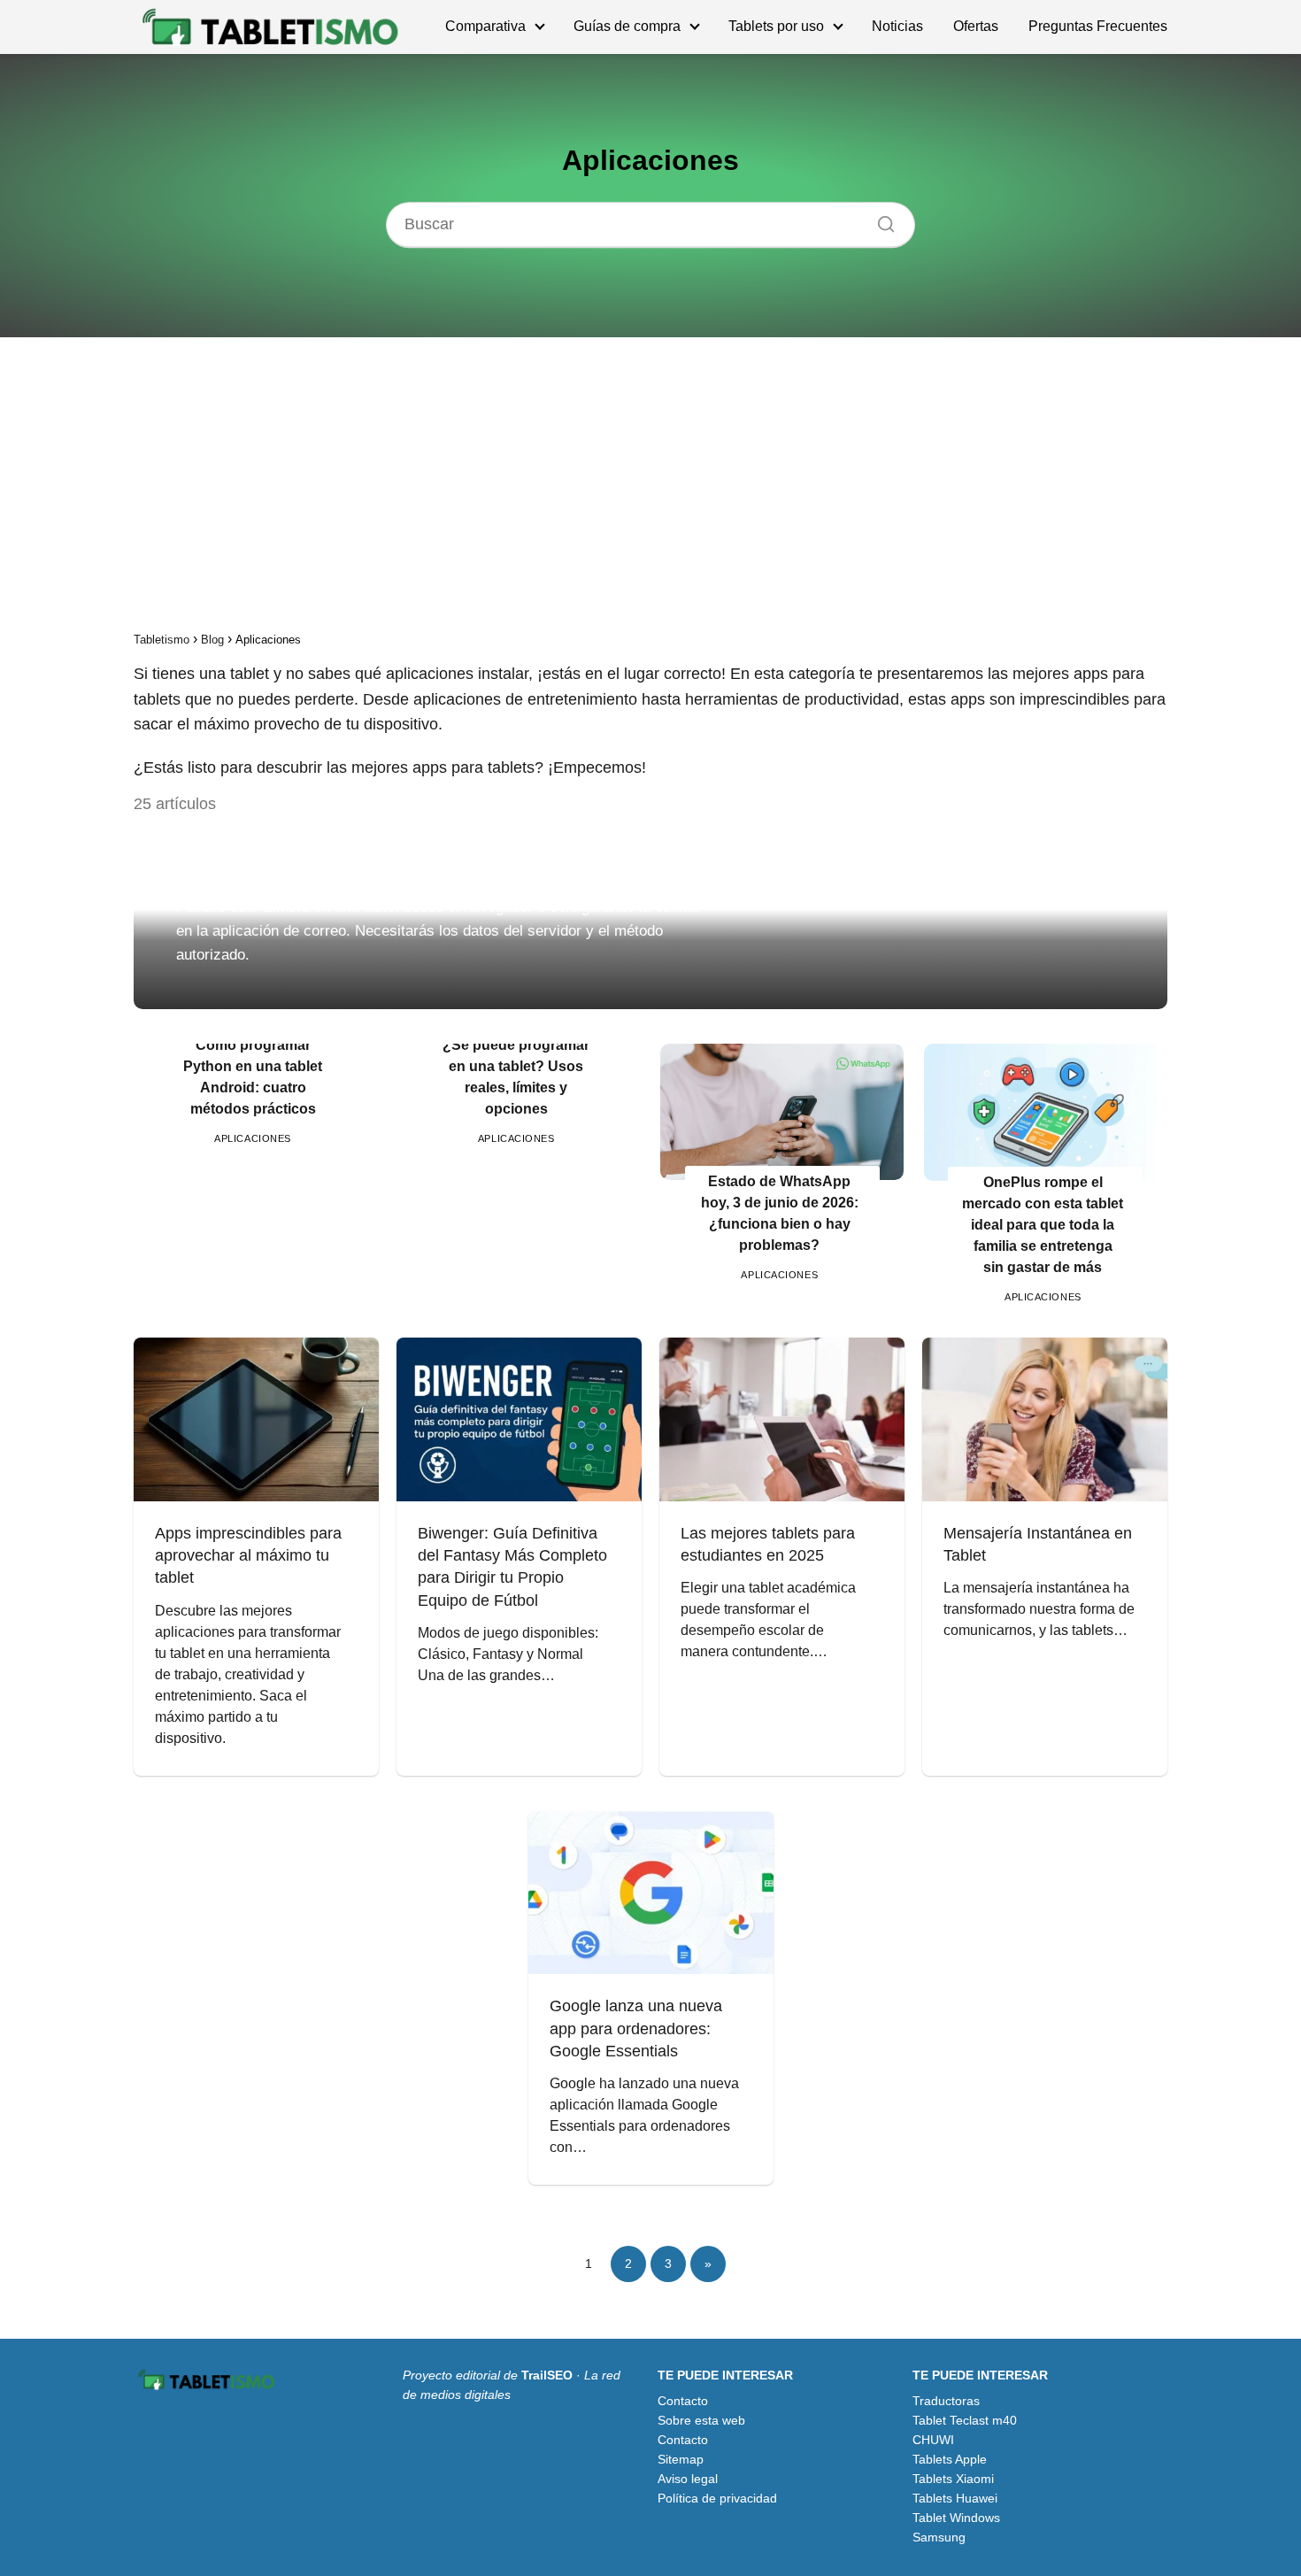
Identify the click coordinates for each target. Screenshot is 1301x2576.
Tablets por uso (776, 26)
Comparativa (485, 26)
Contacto (683, 2401)
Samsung (939, 2537)
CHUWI (933, 2440)
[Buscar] (880, 220)
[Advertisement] (650, 490)
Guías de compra (627, 26)
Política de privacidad (717, 2498)
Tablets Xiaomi (953, 2479)
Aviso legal (688, 2479)
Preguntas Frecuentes (1098, 26)
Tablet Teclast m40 (965, 2420)
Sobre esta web (701, 2420)
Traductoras (946, 2401)
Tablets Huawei (955, 2498)
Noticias (897, 26)
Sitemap (681, 2459)
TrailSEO (547, 2375)
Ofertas (976, 26)
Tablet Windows (956, 2518)
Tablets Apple (950, 2459)
